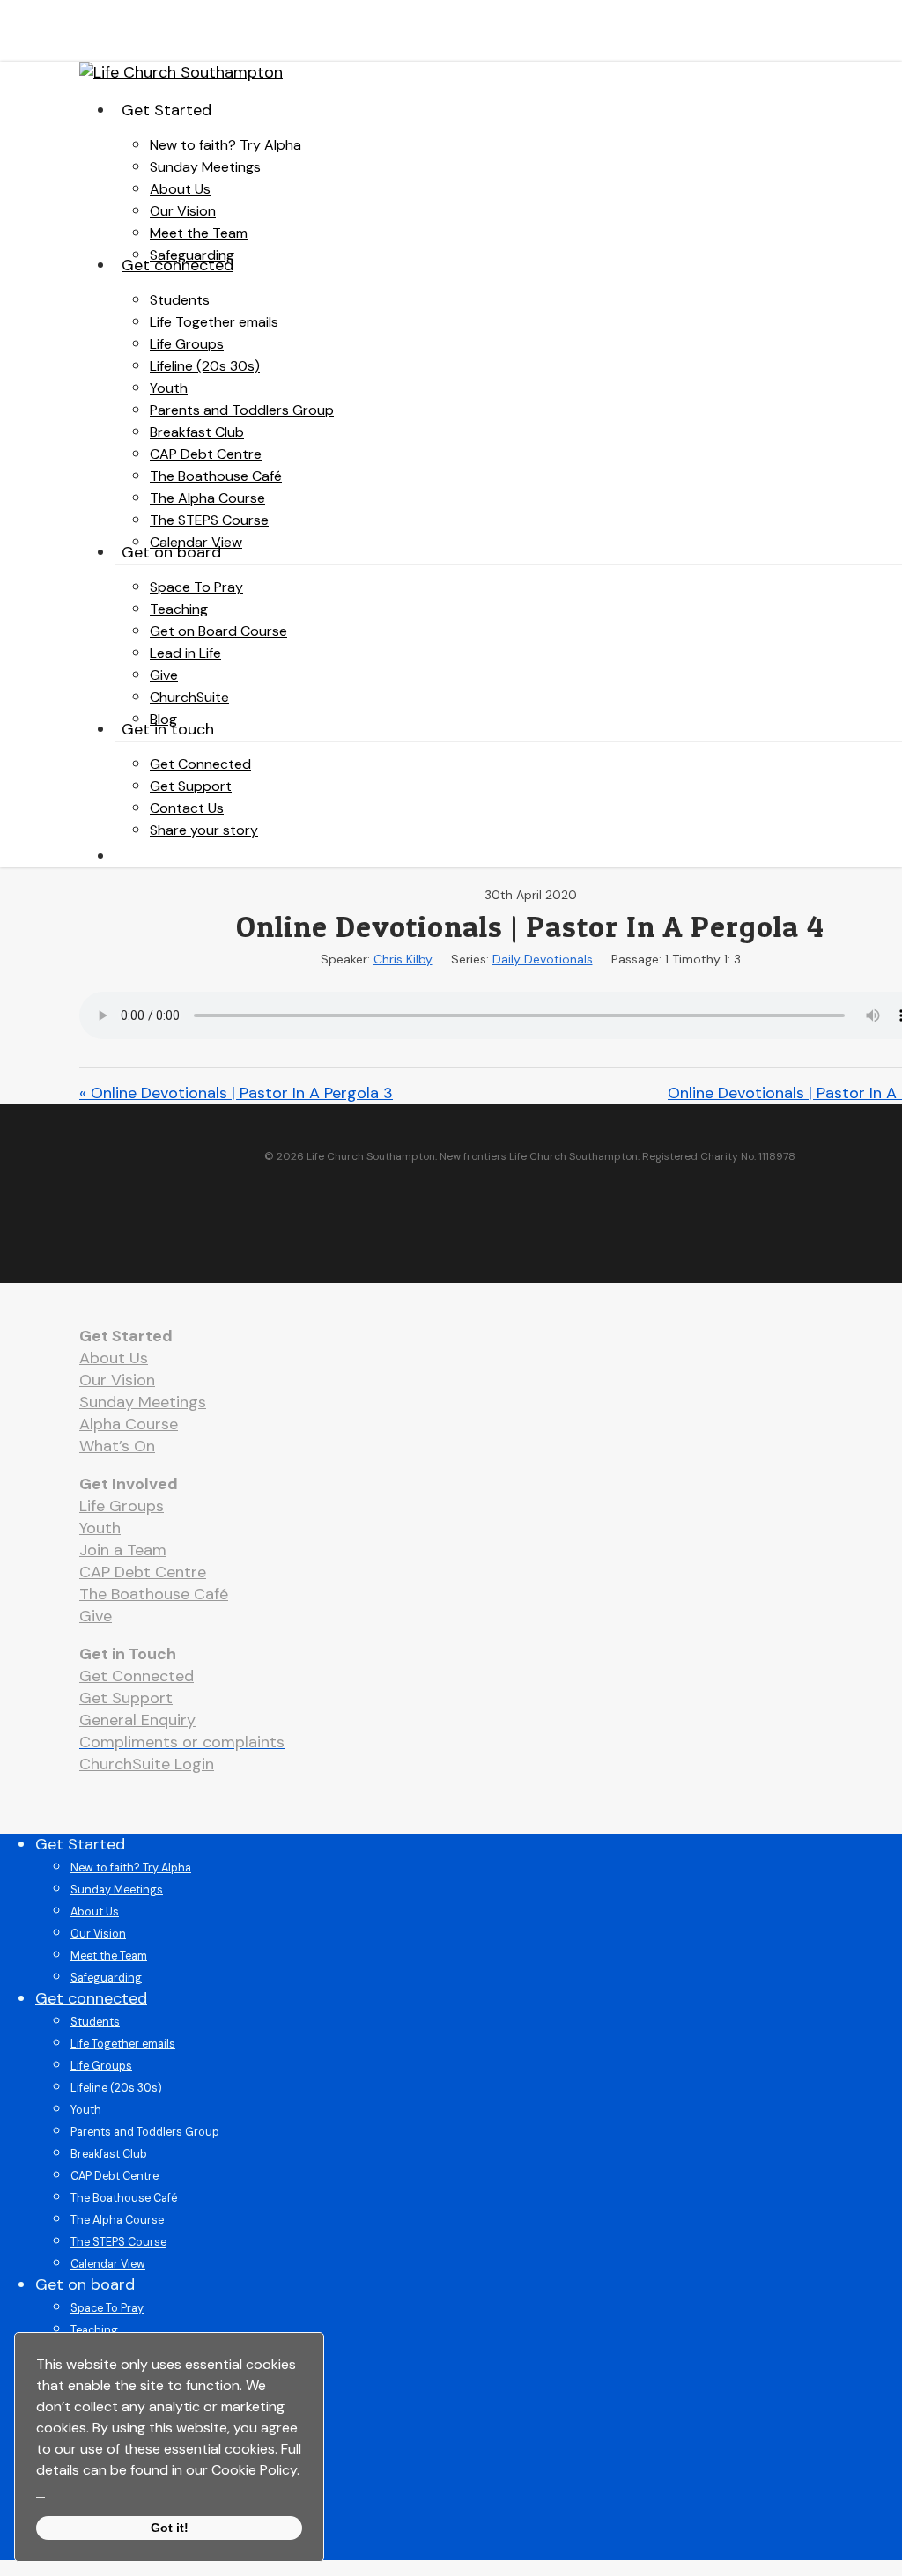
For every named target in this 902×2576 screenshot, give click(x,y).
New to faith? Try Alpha (131, 1868)
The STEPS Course (118, 2242)
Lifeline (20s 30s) (116, 2088)
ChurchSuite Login (147, 1764)
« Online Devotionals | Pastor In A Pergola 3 (236, 1093)
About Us (114, 1358)
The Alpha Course (117, 2220)
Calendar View (108, 2264)
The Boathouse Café (154, 1594)
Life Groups (122, 1506)
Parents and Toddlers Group (145, 2132)
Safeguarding (106, 1978)
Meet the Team (109, 1956)
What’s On (117, 1446)
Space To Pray (107, 2308)
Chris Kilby (403, 959)
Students (95, 2022)
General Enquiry (137, 1720)
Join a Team (123, 1550)
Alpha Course (129, 1424)
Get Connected (137, 1676)
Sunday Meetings (143, 1402)
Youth (100, 1528)
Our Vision (117, 1380)
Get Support (126, 1698)
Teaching (94, 2330)
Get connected (91, 1998)
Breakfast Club (109, 2154)
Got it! (170, 2528)
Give (96, 1616)
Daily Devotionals (543, 959)
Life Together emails (123, 2044)
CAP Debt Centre (143, 1572)
